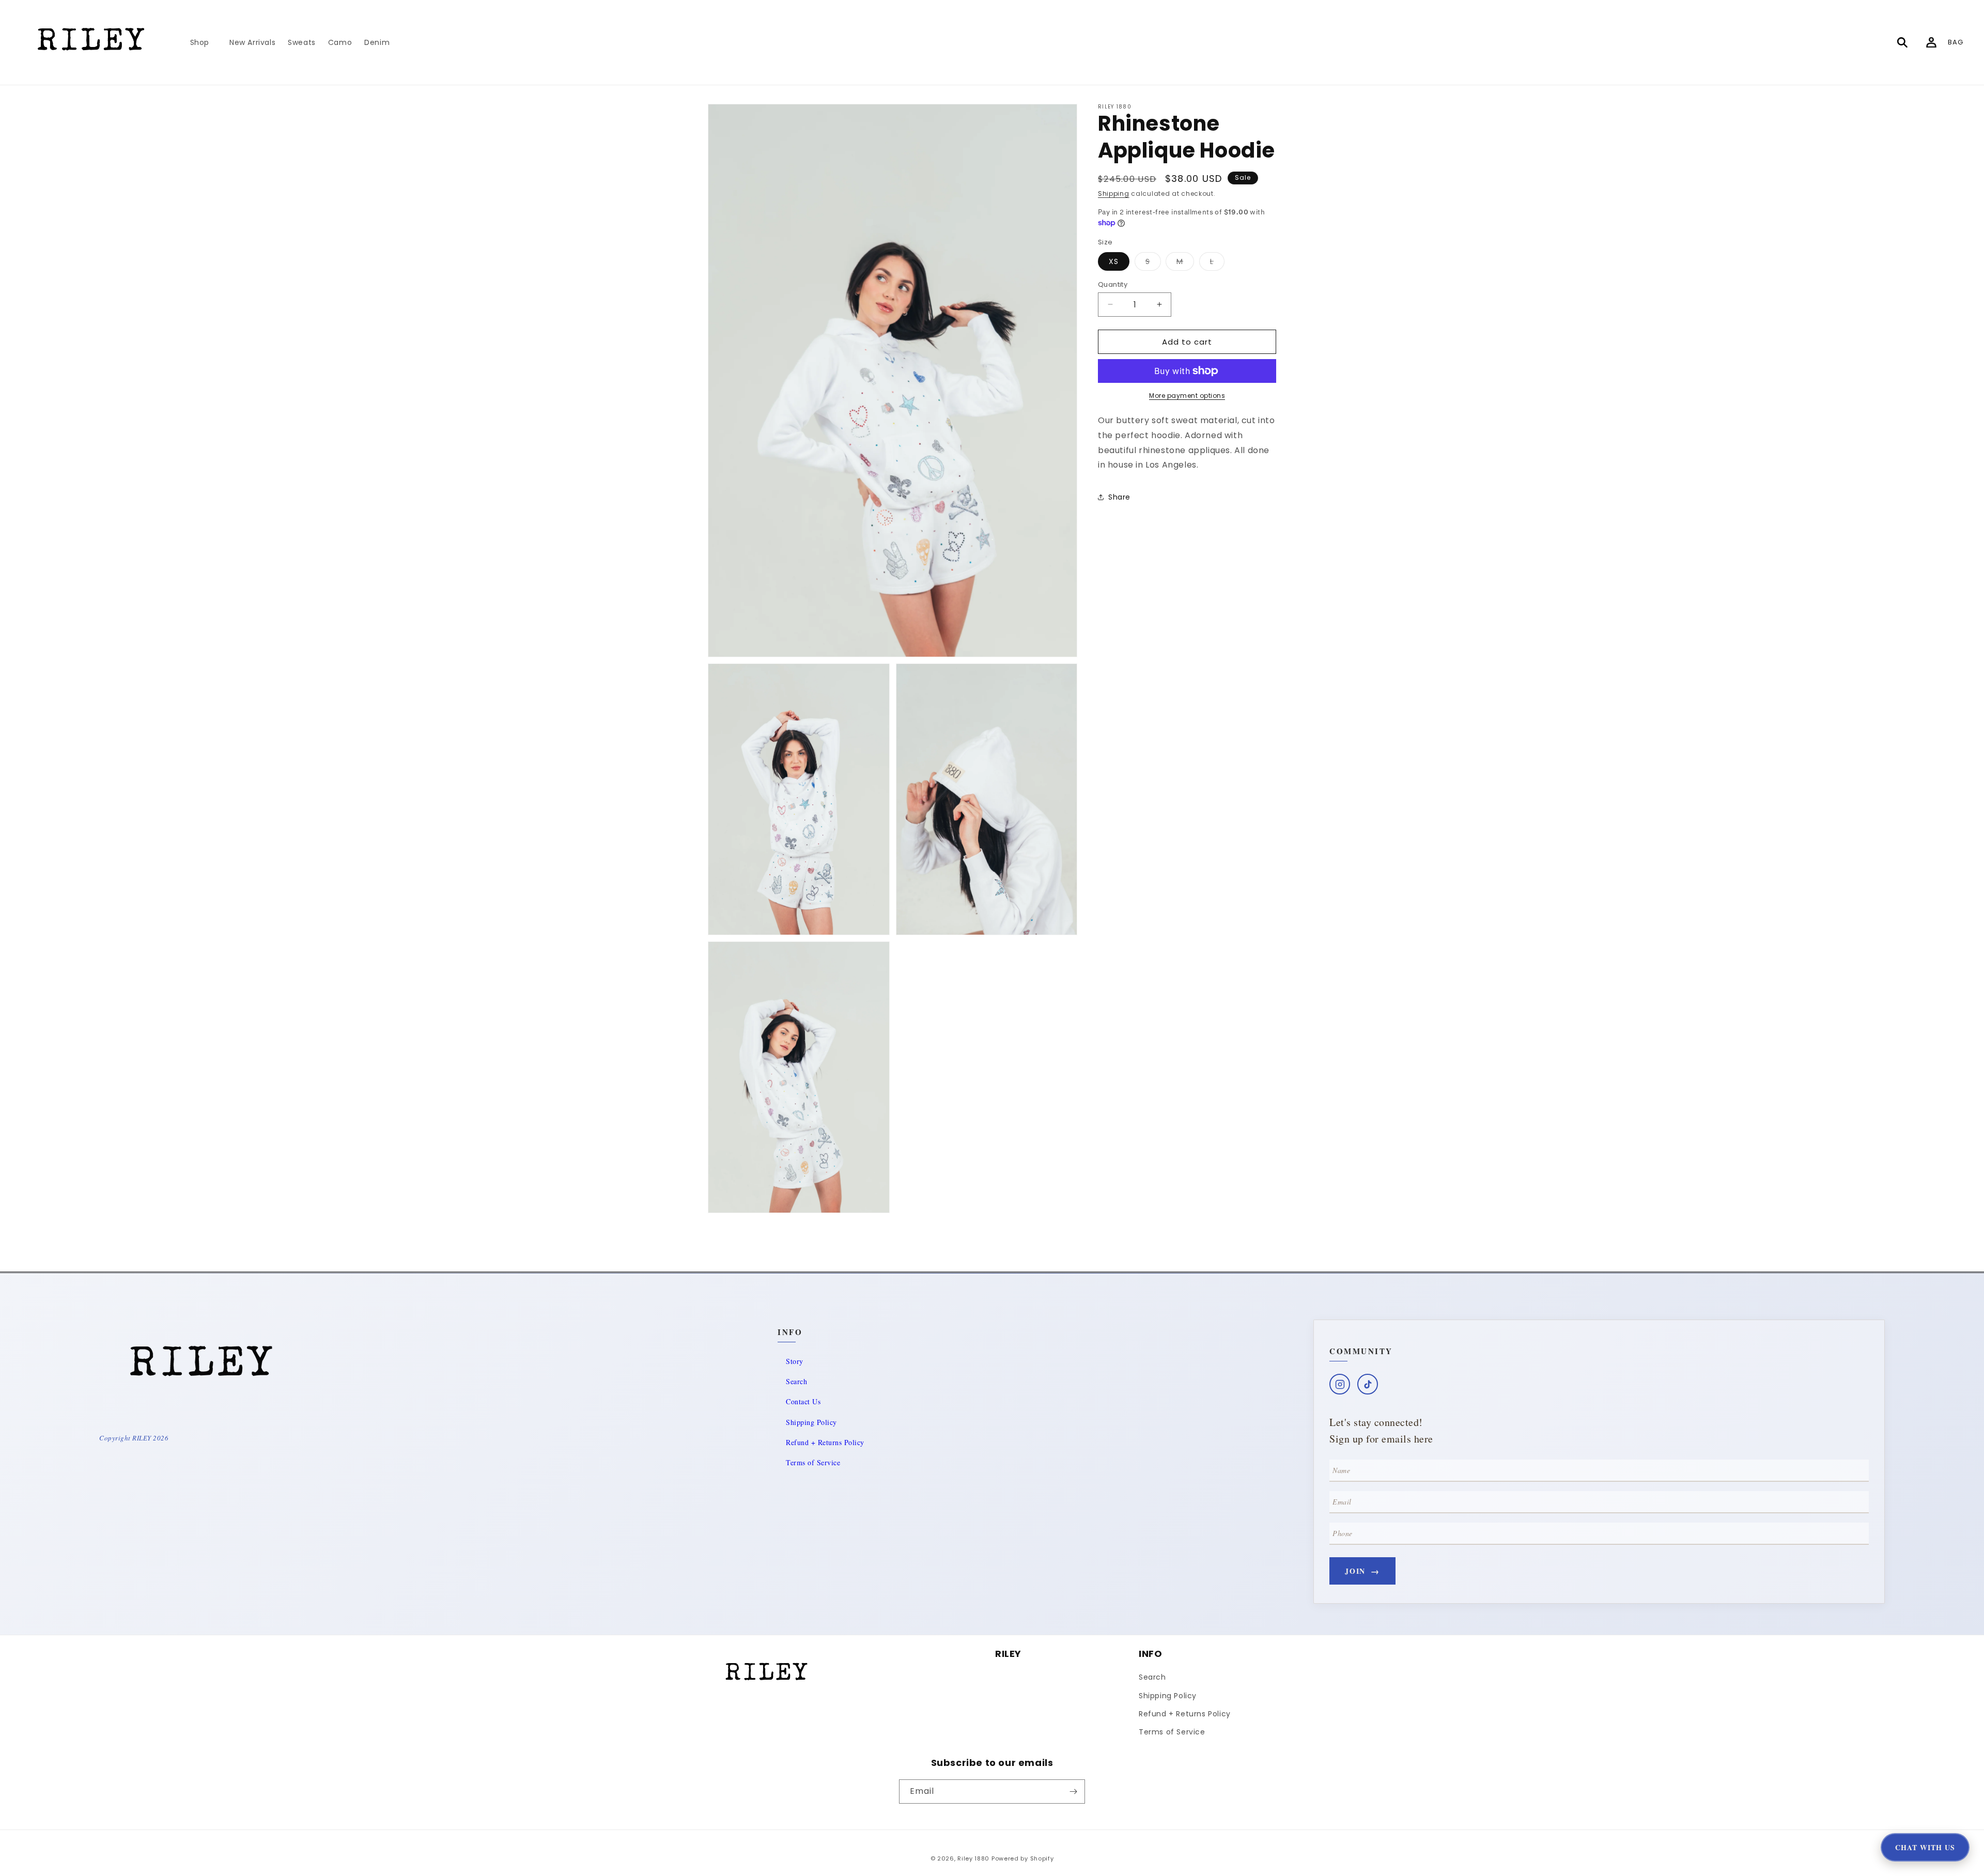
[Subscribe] (1073, 1792)
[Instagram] (1340, 1384)
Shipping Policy (811, 1422)
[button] (204, 42)
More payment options (1187, 396)
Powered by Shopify (1023, 1858)
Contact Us (803, 1401)
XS (1114, 261)
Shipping (1114, 193)
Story (795, 1361)
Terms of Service (813, 1462)
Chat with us (1925, 1847)
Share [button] (1119, 497)
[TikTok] (1368, 1384)
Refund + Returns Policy (825, 1442)
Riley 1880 (973, 1858)
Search (796, 1381)
